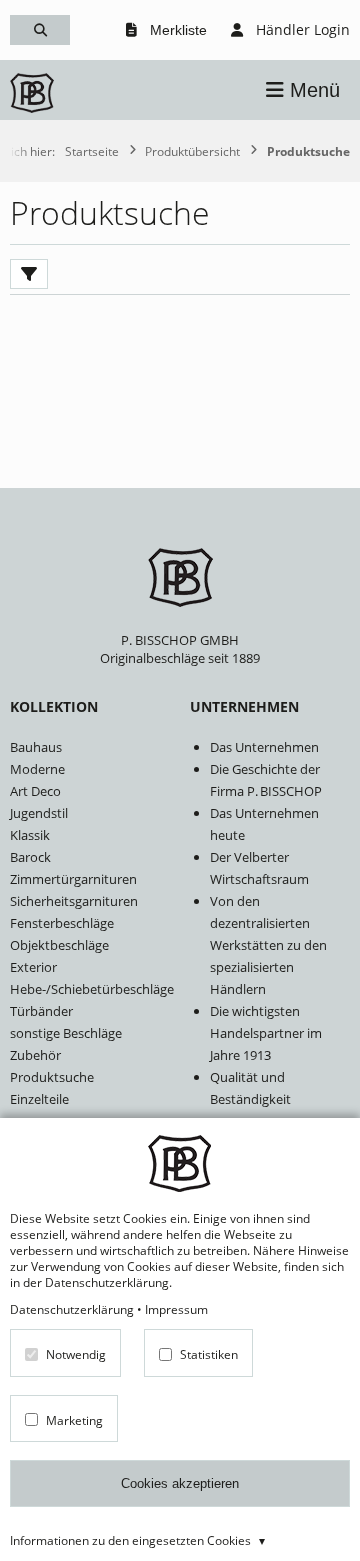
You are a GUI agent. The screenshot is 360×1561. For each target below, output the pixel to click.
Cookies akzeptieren (180, 1483)
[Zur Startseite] (32, 95)
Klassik (30, 835)
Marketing (74, 1419)
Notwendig (76, 1354)
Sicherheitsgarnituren (74, 901)
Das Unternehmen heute (264, 824)
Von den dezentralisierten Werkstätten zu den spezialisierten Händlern (268, 945)
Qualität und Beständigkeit (250, 1088)
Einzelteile (39, 1099)
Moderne (37, 769)
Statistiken (209, 1354)
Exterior (33, 967)
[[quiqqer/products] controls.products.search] (40, 30)
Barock (30, 857)
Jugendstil (39, 813)
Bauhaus (36, 747)
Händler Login (301, 29)
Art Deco (35, 791)
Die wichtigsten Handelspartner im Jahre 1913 (266, 1033)
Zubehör (35, 1055)
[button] (303, 90)
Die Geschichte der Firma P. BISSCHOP (266, 780)
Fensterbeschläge (62, 923)
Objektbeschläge (59, 945)
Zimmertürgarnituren (73, 879)
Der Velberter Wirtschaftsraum (259, 868)
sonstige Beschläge (66, 1033)
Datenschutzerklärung (72, 1309)
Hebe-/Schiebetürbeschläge (90, 989)
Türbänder (41, 1011)
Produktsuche (52, 1077)
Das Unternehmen (264, 747)
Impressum (176, 1309)
